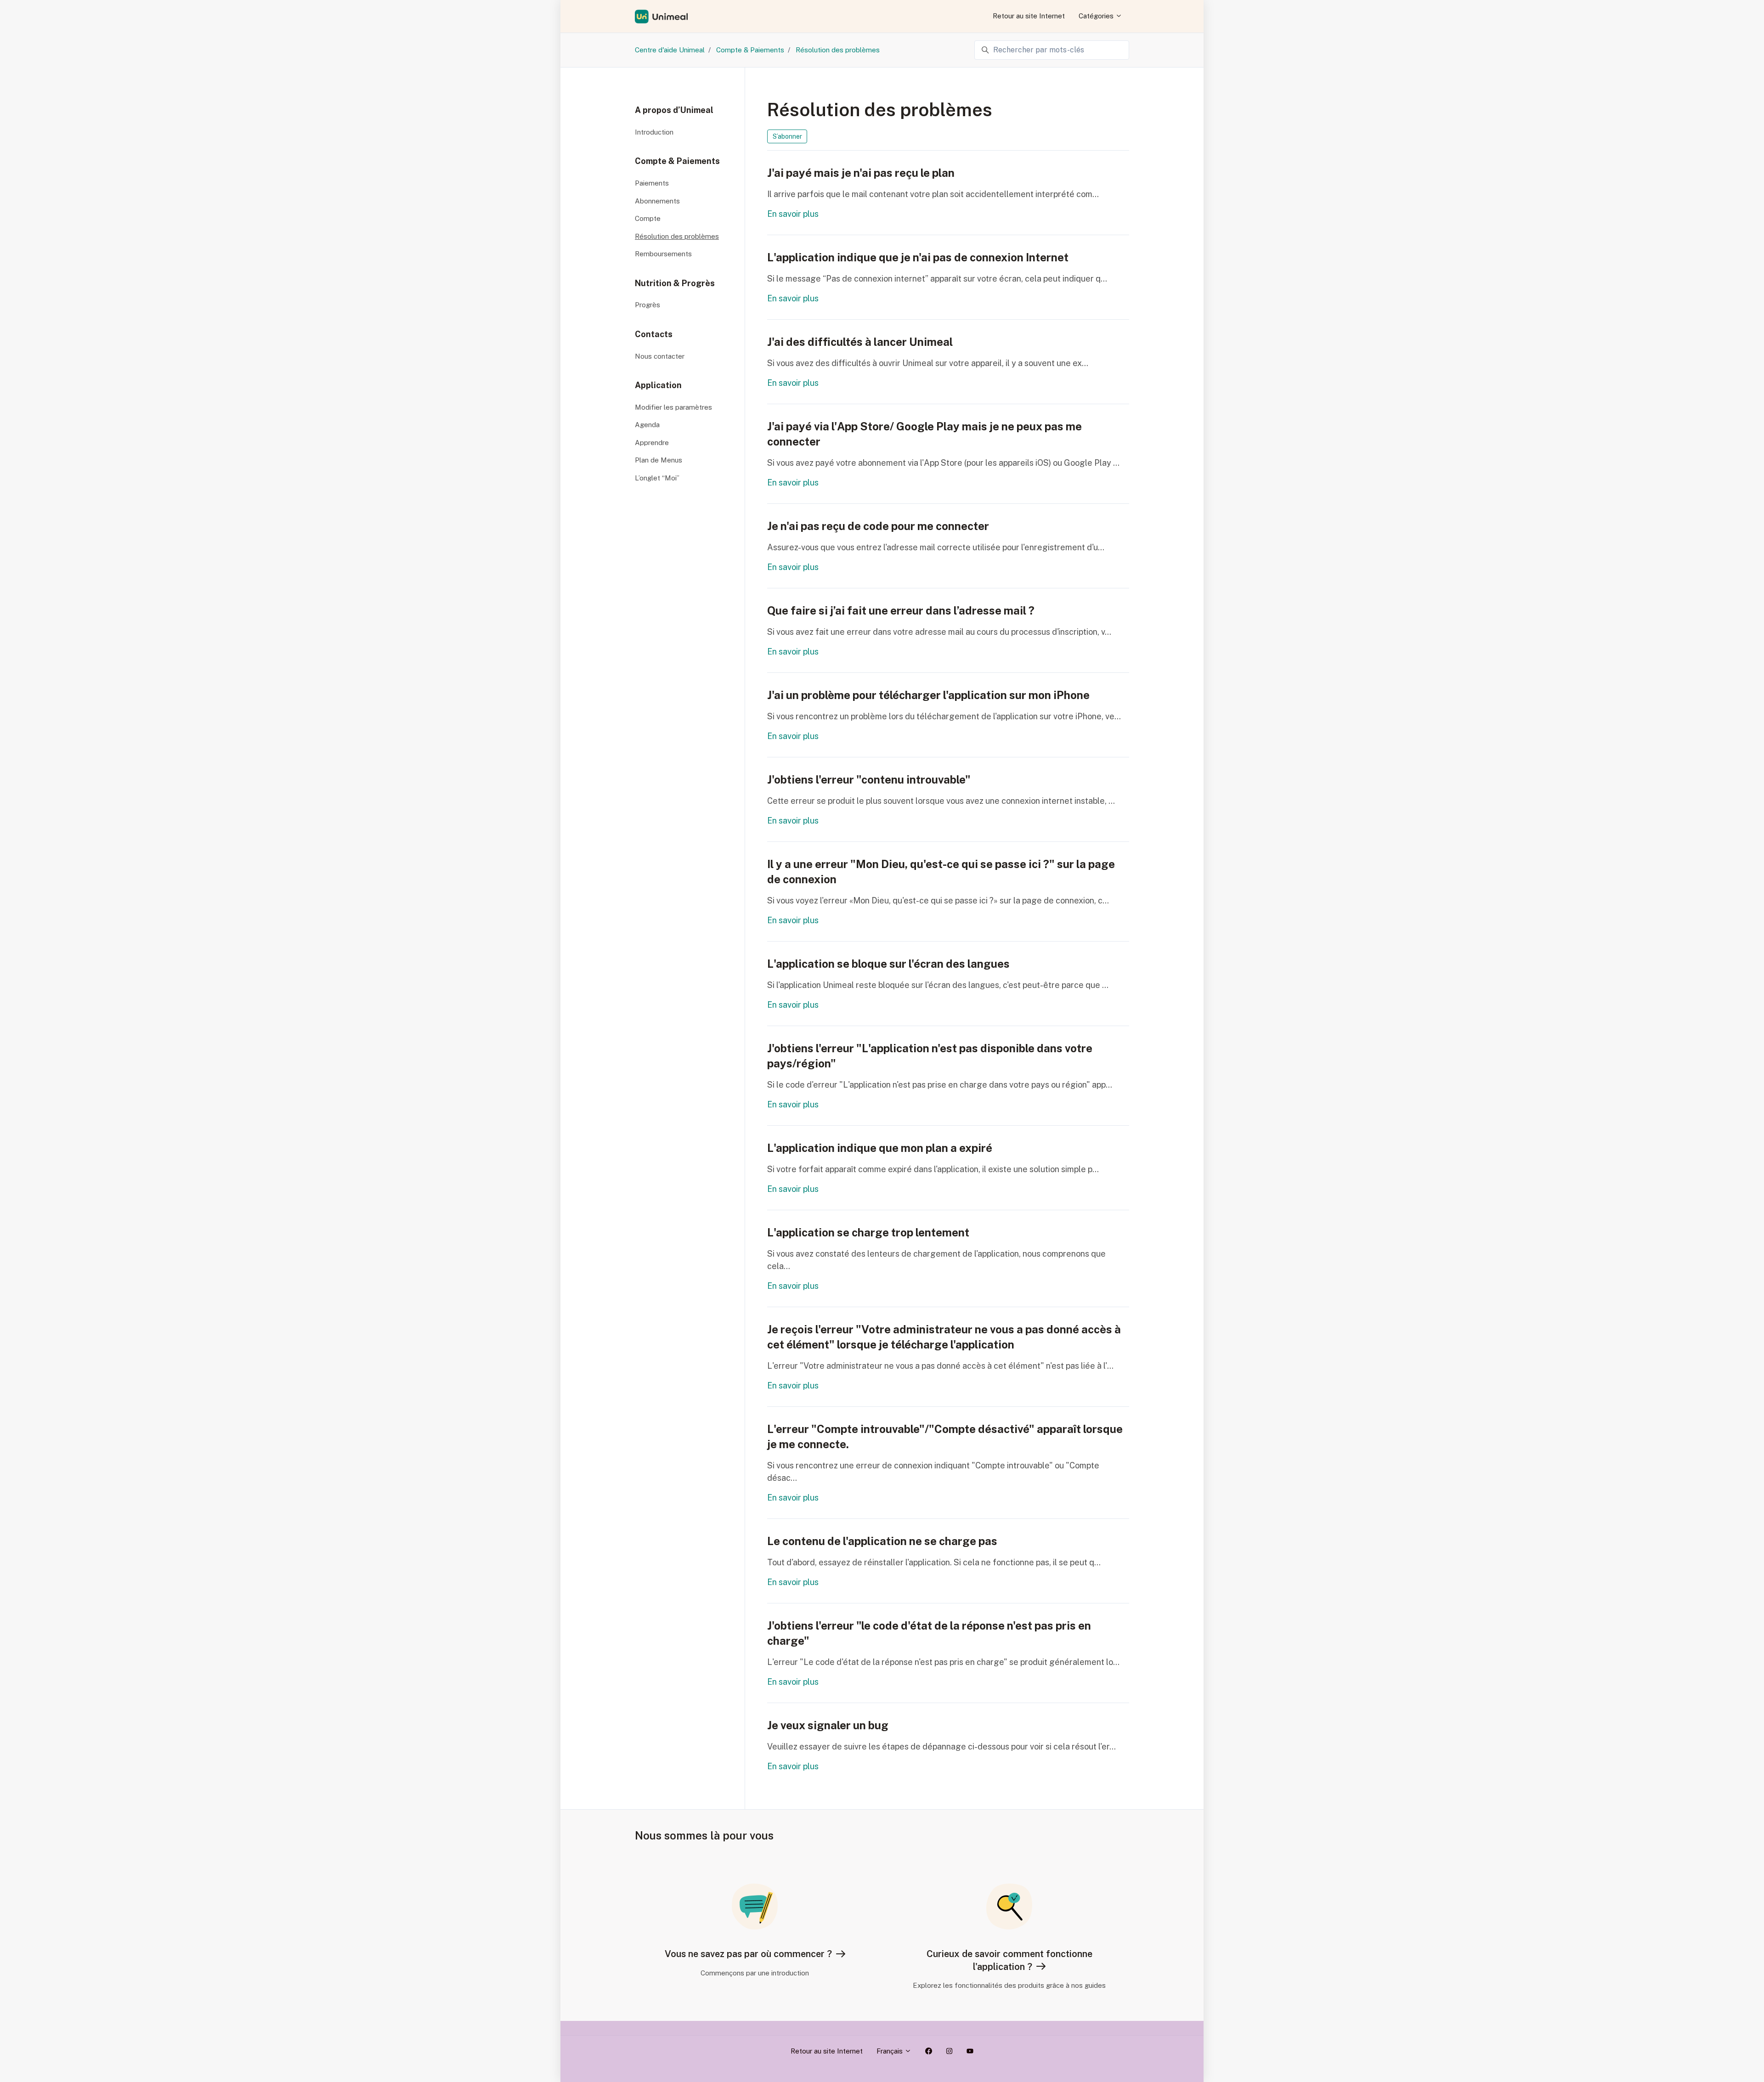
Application (658, 385)
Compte (648, 218)
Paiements (652, 183)
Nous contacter (660, 356)
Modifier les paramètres (673, 407)
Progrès (647, 305)
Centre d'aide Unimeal (670, 50)
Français (890, 2051)
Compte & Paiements (750, 50)
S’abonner (787, 136)
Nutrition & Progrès (675, 283)
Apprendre (652, 443)
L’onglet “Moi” (657, 478)
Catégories (1097, 16)
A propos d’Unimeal (674, 110)
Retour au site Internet (1029, 16)
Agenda (647, 425)
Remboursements (663, 254)
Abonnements (657, 201)
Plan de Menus (659, 460)
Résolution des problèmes (838, 50)
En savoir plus (793, 214)
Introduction (654, 132)
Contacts (654, 334)
